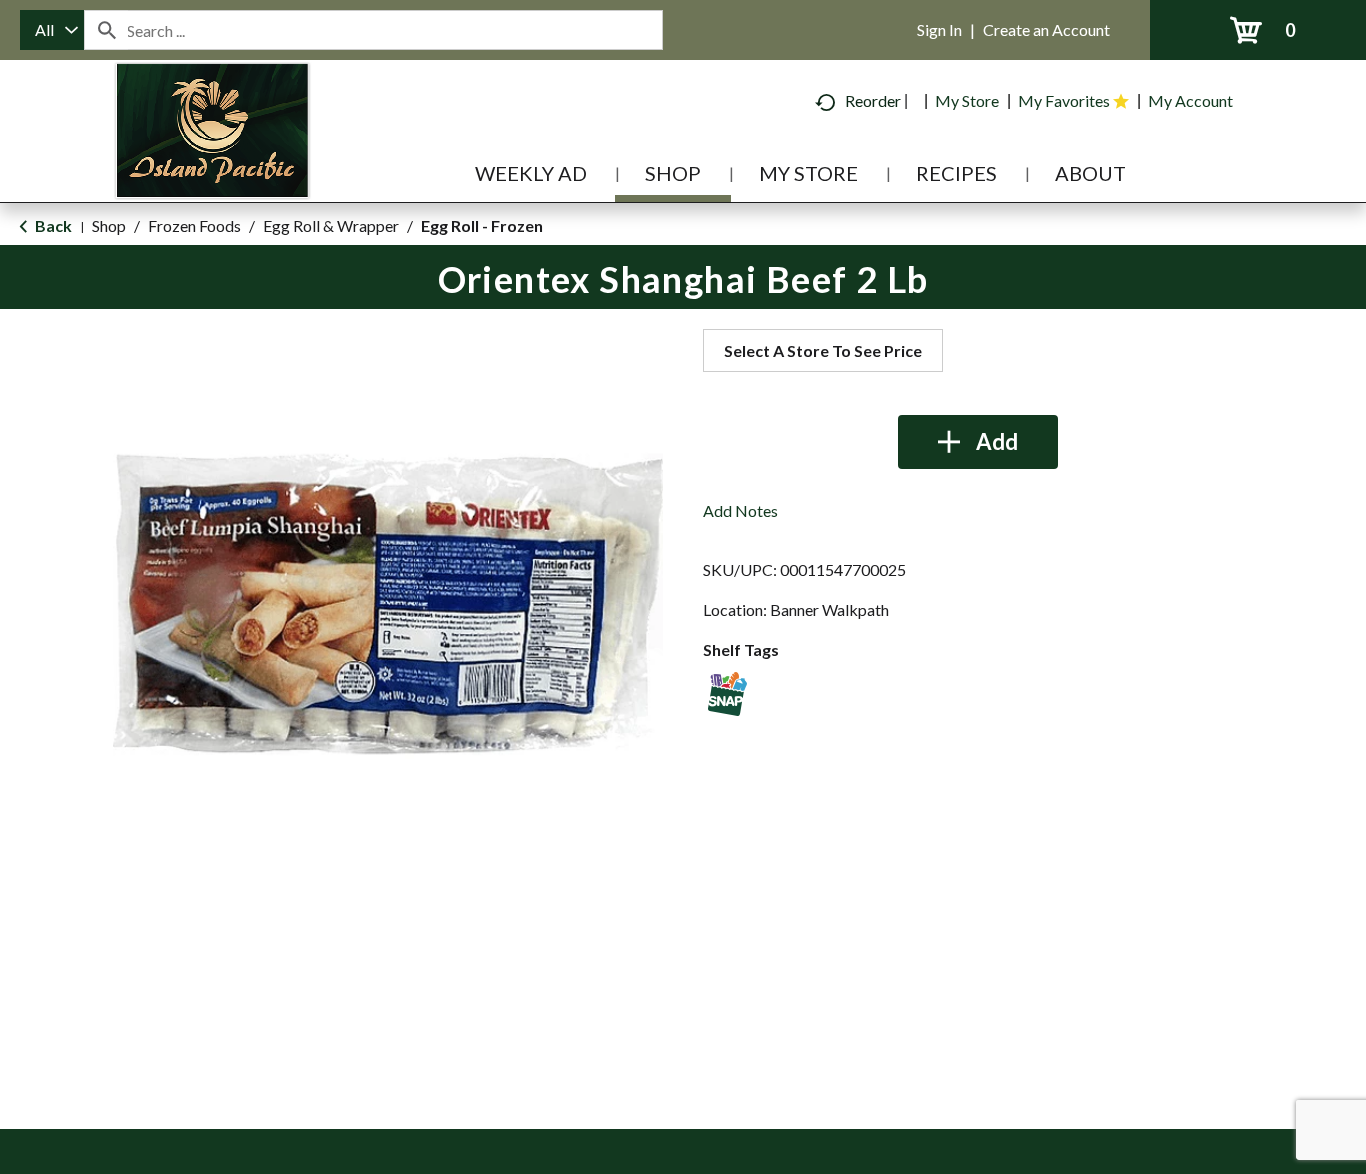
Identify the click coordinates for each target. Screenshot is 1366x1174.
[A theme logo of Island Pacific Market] (212, 159)
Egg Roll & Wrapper (331, 225)
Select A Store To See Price (823, 350)
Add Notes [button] (740, 510)
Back (52, 225)
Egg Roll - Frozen (482, 225)
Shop (109, 225)
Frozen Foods (194, 225)
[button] (978, 442)
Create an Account (1046, 29)
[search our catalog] (106, 30)
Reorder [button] (873, 100)
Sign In (939, 29)
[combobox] (52, 30)
